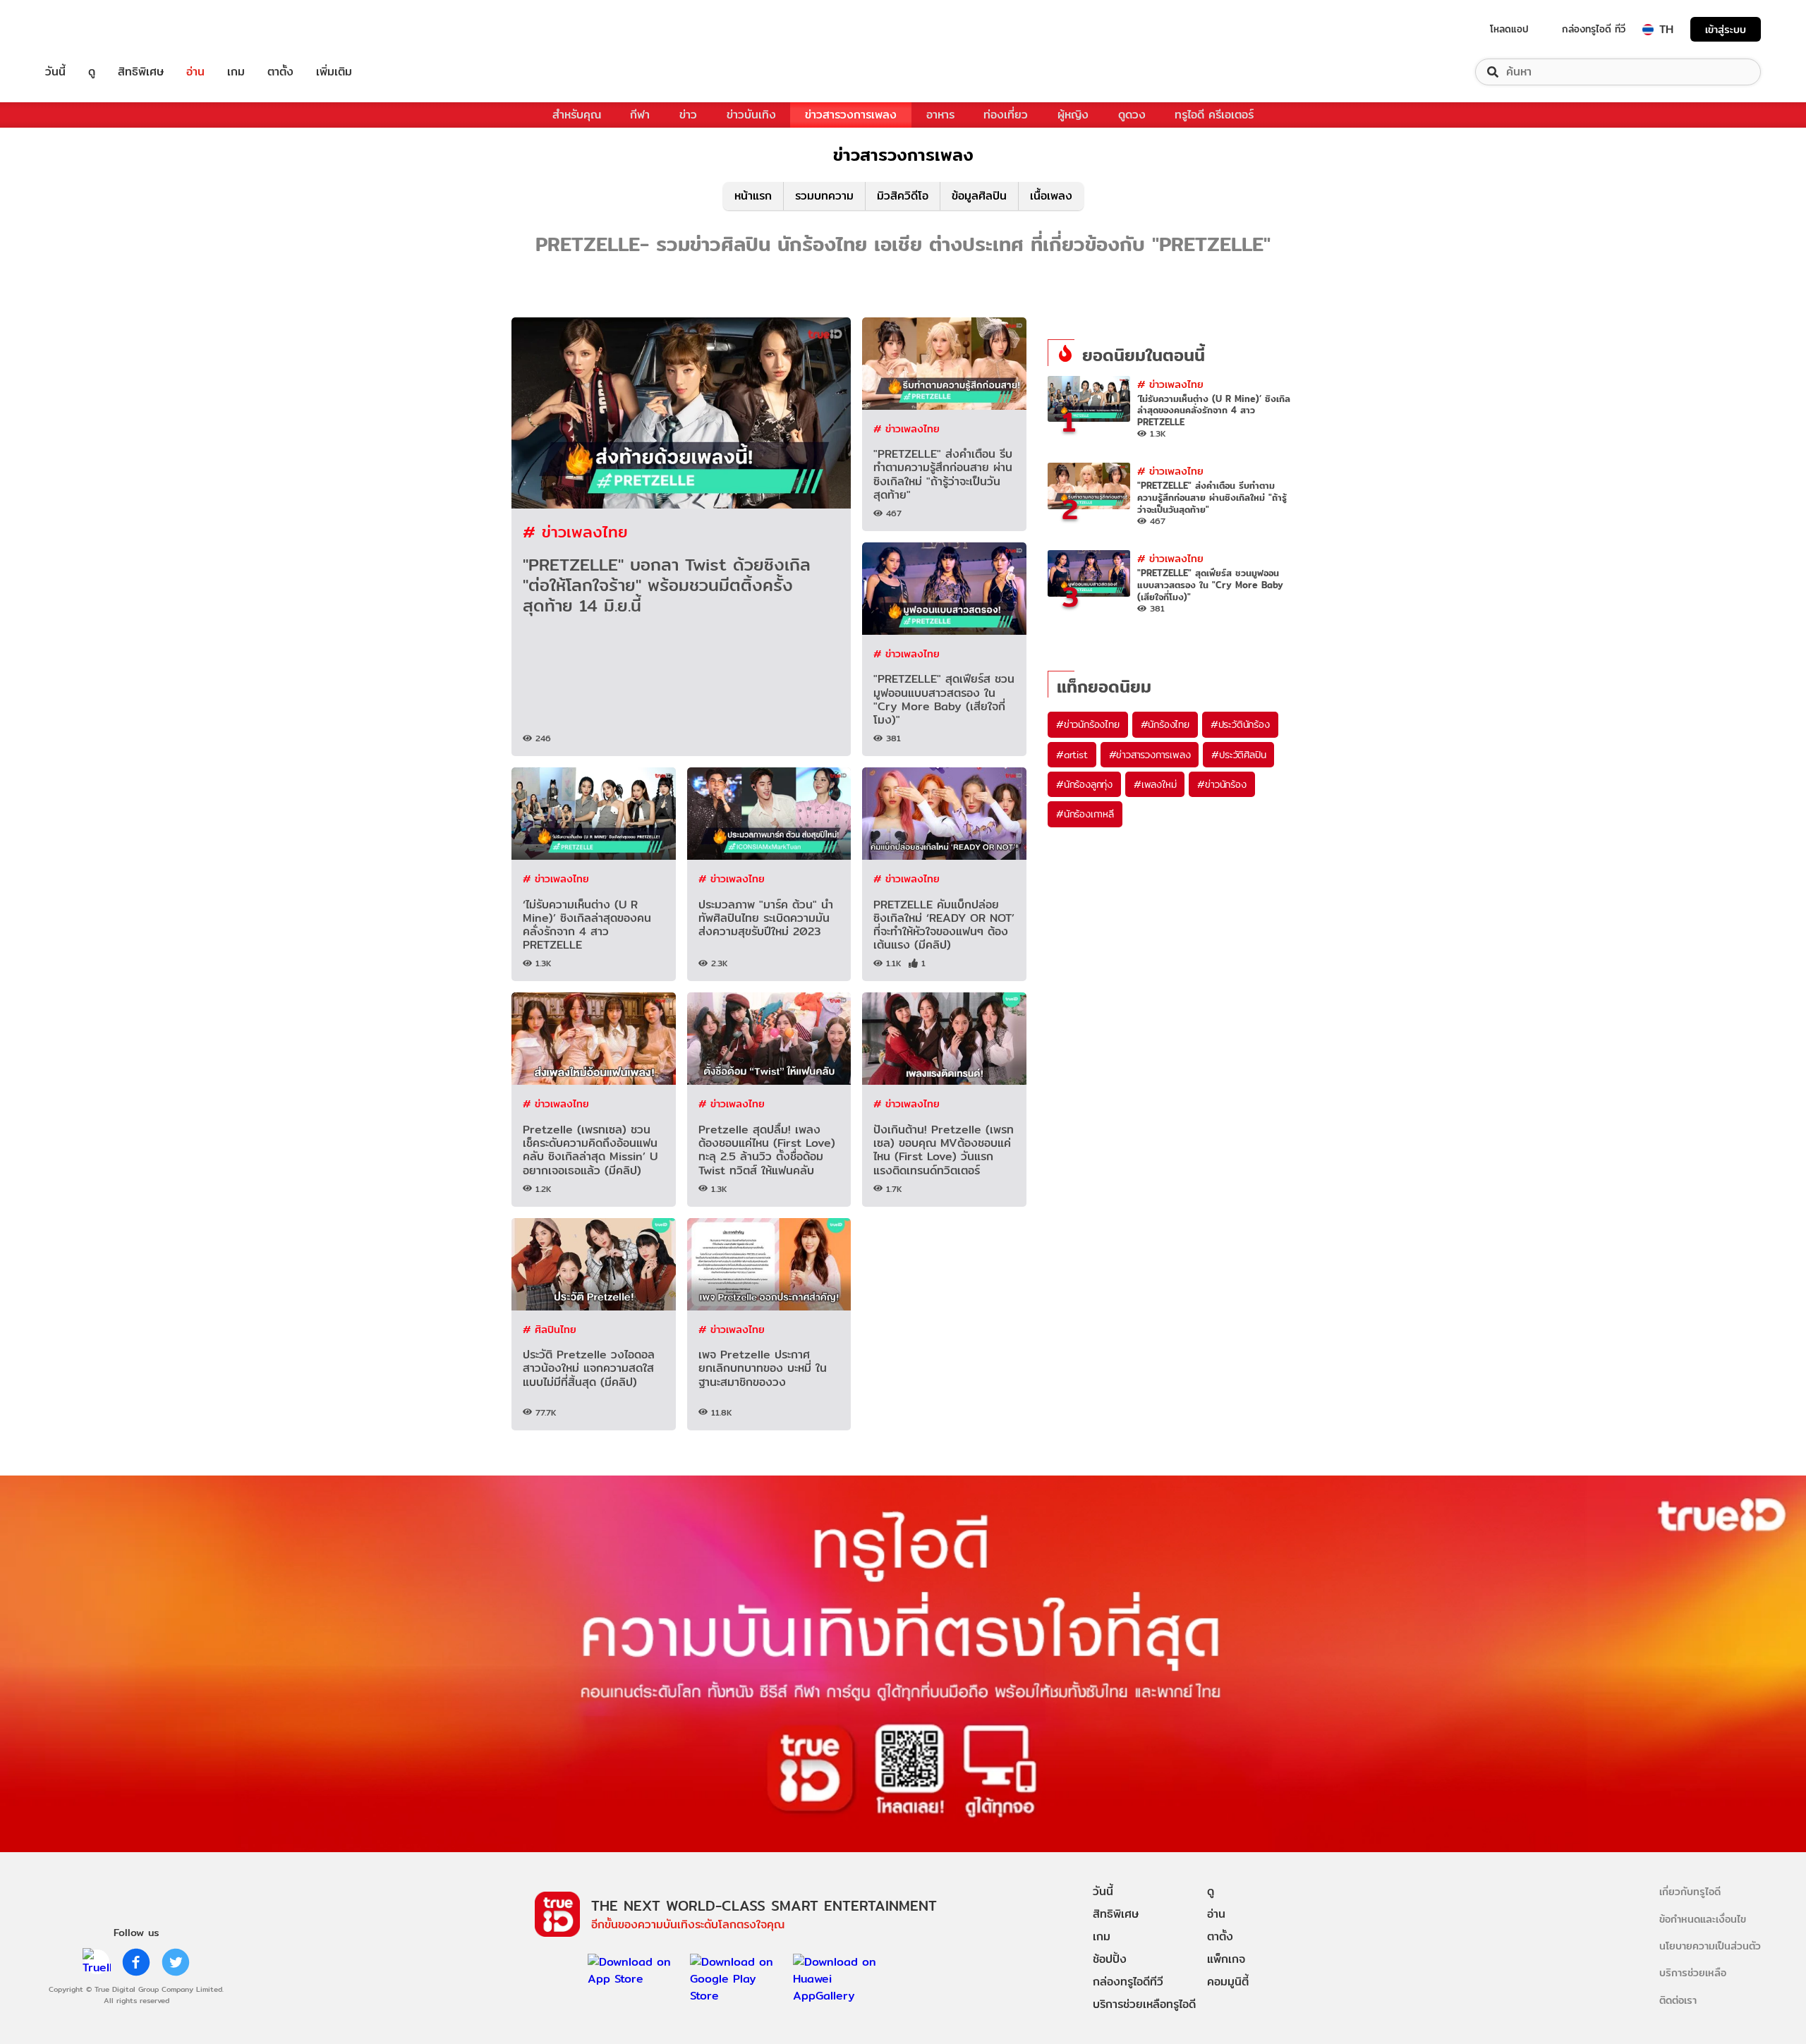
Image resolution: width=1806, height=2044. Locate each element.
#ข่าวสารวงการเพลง (1150, 755)
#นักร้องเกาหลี (1085, 814)
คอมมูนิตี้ (1228, 1982)
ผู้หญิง (1073, 115)
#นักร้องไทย (1165, 724)
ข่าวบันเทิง (751, 115)
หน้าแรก (753, 196)
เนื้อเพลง (1051, 196)
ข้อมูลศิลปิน (979, 196)
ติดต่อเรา (1678, 2000)
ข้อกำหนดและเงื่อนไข (1703, 1919)
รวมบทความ (824, 196)
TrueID (87, 29)
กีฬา (640, 115)
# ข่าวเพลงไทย (575, 531)
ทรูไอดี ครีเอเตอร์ (1214, 115)
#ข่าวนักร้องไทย (1088, 724)
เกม (236, 72)
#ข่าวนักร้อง (1222, 784)
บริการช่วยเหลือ (1693, 1972)
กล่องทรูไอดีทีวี (1128, 1982)
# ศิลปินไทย (550, 1329)
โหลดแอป (1509, 29)
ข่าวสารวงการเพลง (851, 115)
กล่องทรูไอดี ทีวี (1594, 29)
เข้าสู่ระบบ (1726, 29)
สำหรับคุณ (577, 115)
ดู (92, 72)
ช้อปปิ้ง (1110, 1959)
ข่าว (688, 115)
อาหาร (940, 115)
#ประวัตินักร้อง (1240, 724)
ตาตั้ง (280, 72)
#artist (1072, 755)
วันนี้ (55, 72)
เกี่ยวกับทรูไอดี (1690, 1891)
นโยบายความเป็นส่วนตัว (1710, 1946)
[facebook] (136, 1962)
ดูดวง (1132, 115)
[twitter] (176, 1962)
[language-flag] (1648, 30)
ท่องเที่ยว (1006, 115)
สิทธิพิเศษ (141, 72)
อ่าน (195, 72)
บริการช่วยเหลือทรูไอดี (1144, 2004)
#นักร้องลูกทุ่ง (1084, 784)
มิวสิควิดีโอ (903, 196)
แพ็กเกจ (1226, 1959)
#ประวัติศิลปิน (1238, 755)
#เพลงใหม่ (1155, 784)
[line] (97, 1962)
